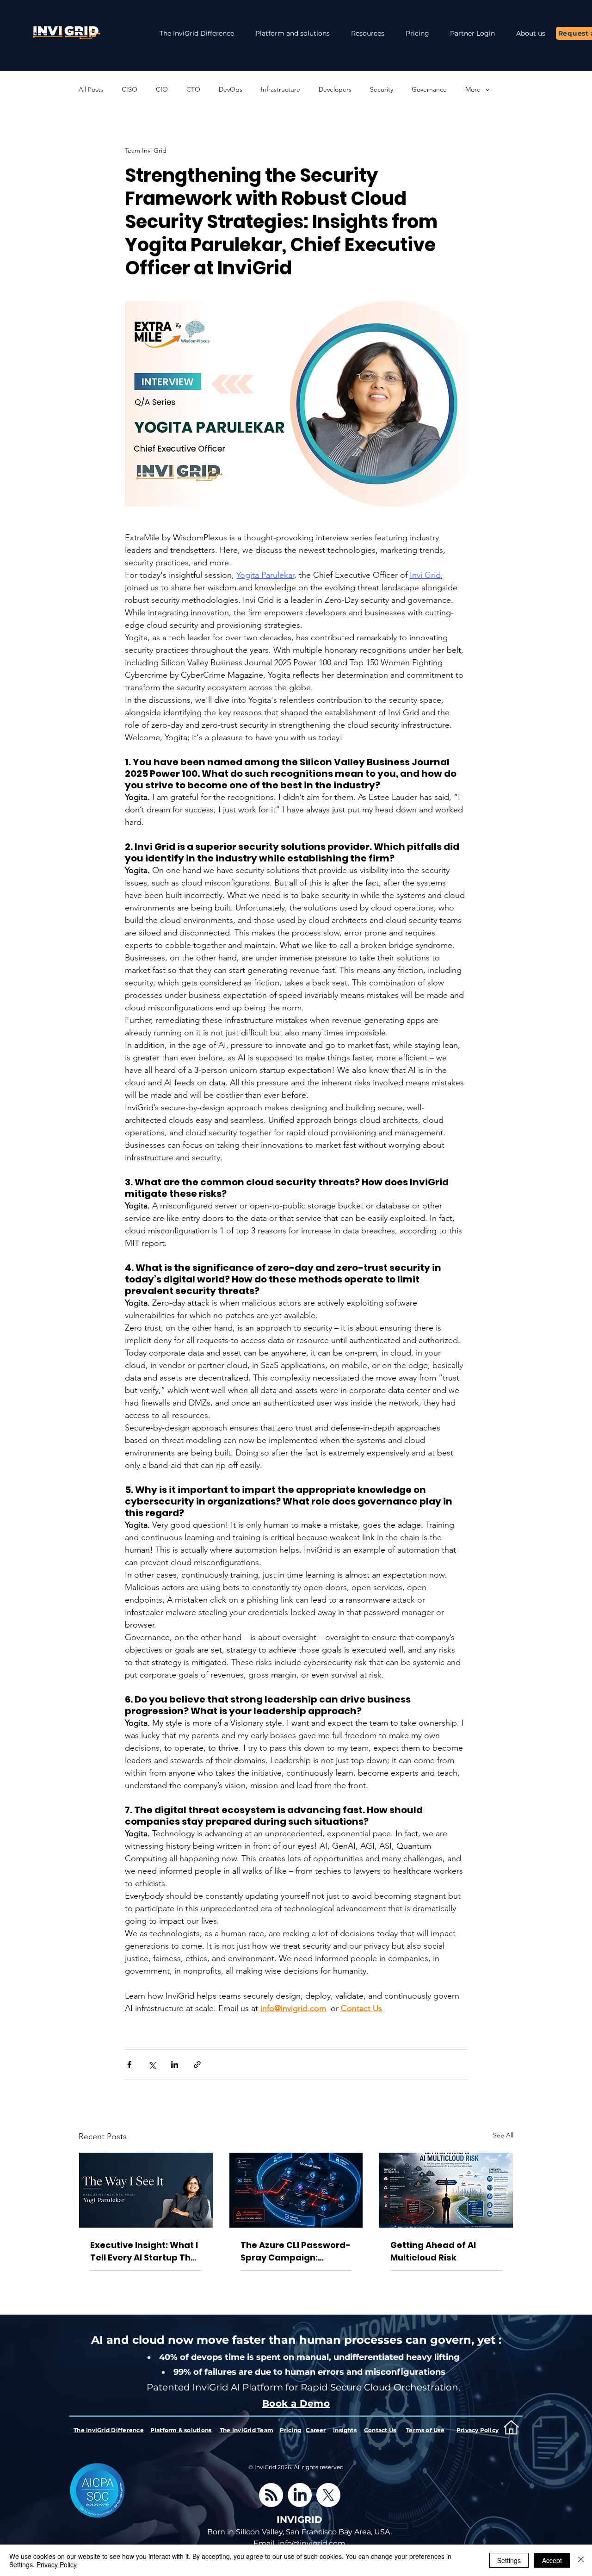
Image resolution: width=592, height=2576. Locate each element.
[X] (328, 2495)
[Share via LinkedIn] (175, 2065)
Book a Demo (296, 2403)
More (473, 89)
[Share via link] (197, 2065)
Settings (509, 2560)
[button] (368, 34)
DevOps (231, 89)
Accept (552, 2560)
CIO (162, 89)
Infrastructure (281, 89)
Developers (335, 89)
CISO (129, 89)
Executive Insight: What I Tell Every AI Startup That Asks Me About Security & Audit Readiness (146, 2251)
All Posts (91, 89)
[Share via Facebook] (129, 2065)
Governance (429, 89)
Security (382, 89)
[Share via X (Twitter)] (152, 2065)
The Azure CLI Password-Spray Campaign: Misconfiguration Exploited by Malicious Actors (296, 2251)
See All (503, 2135)
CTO (193, 89)
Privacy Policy (57, 2564)
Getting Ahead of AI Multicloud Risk (433, 2251)
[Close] (581, 2560)
